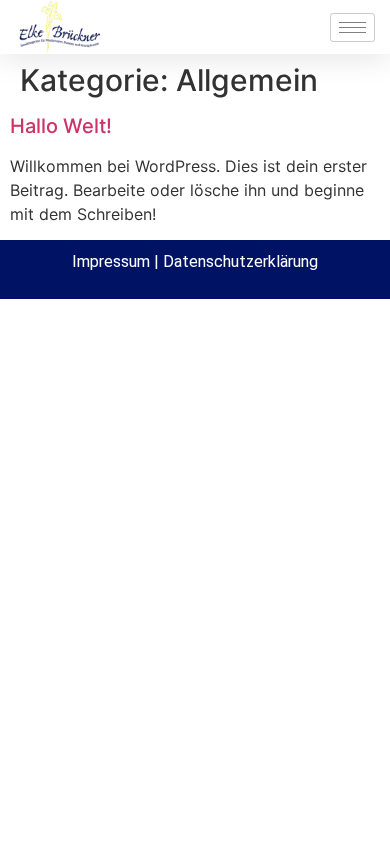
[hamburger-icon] (352, 27)
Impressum (111, 261)
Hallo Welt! (61, 126)
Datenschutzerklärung (240, 261)
